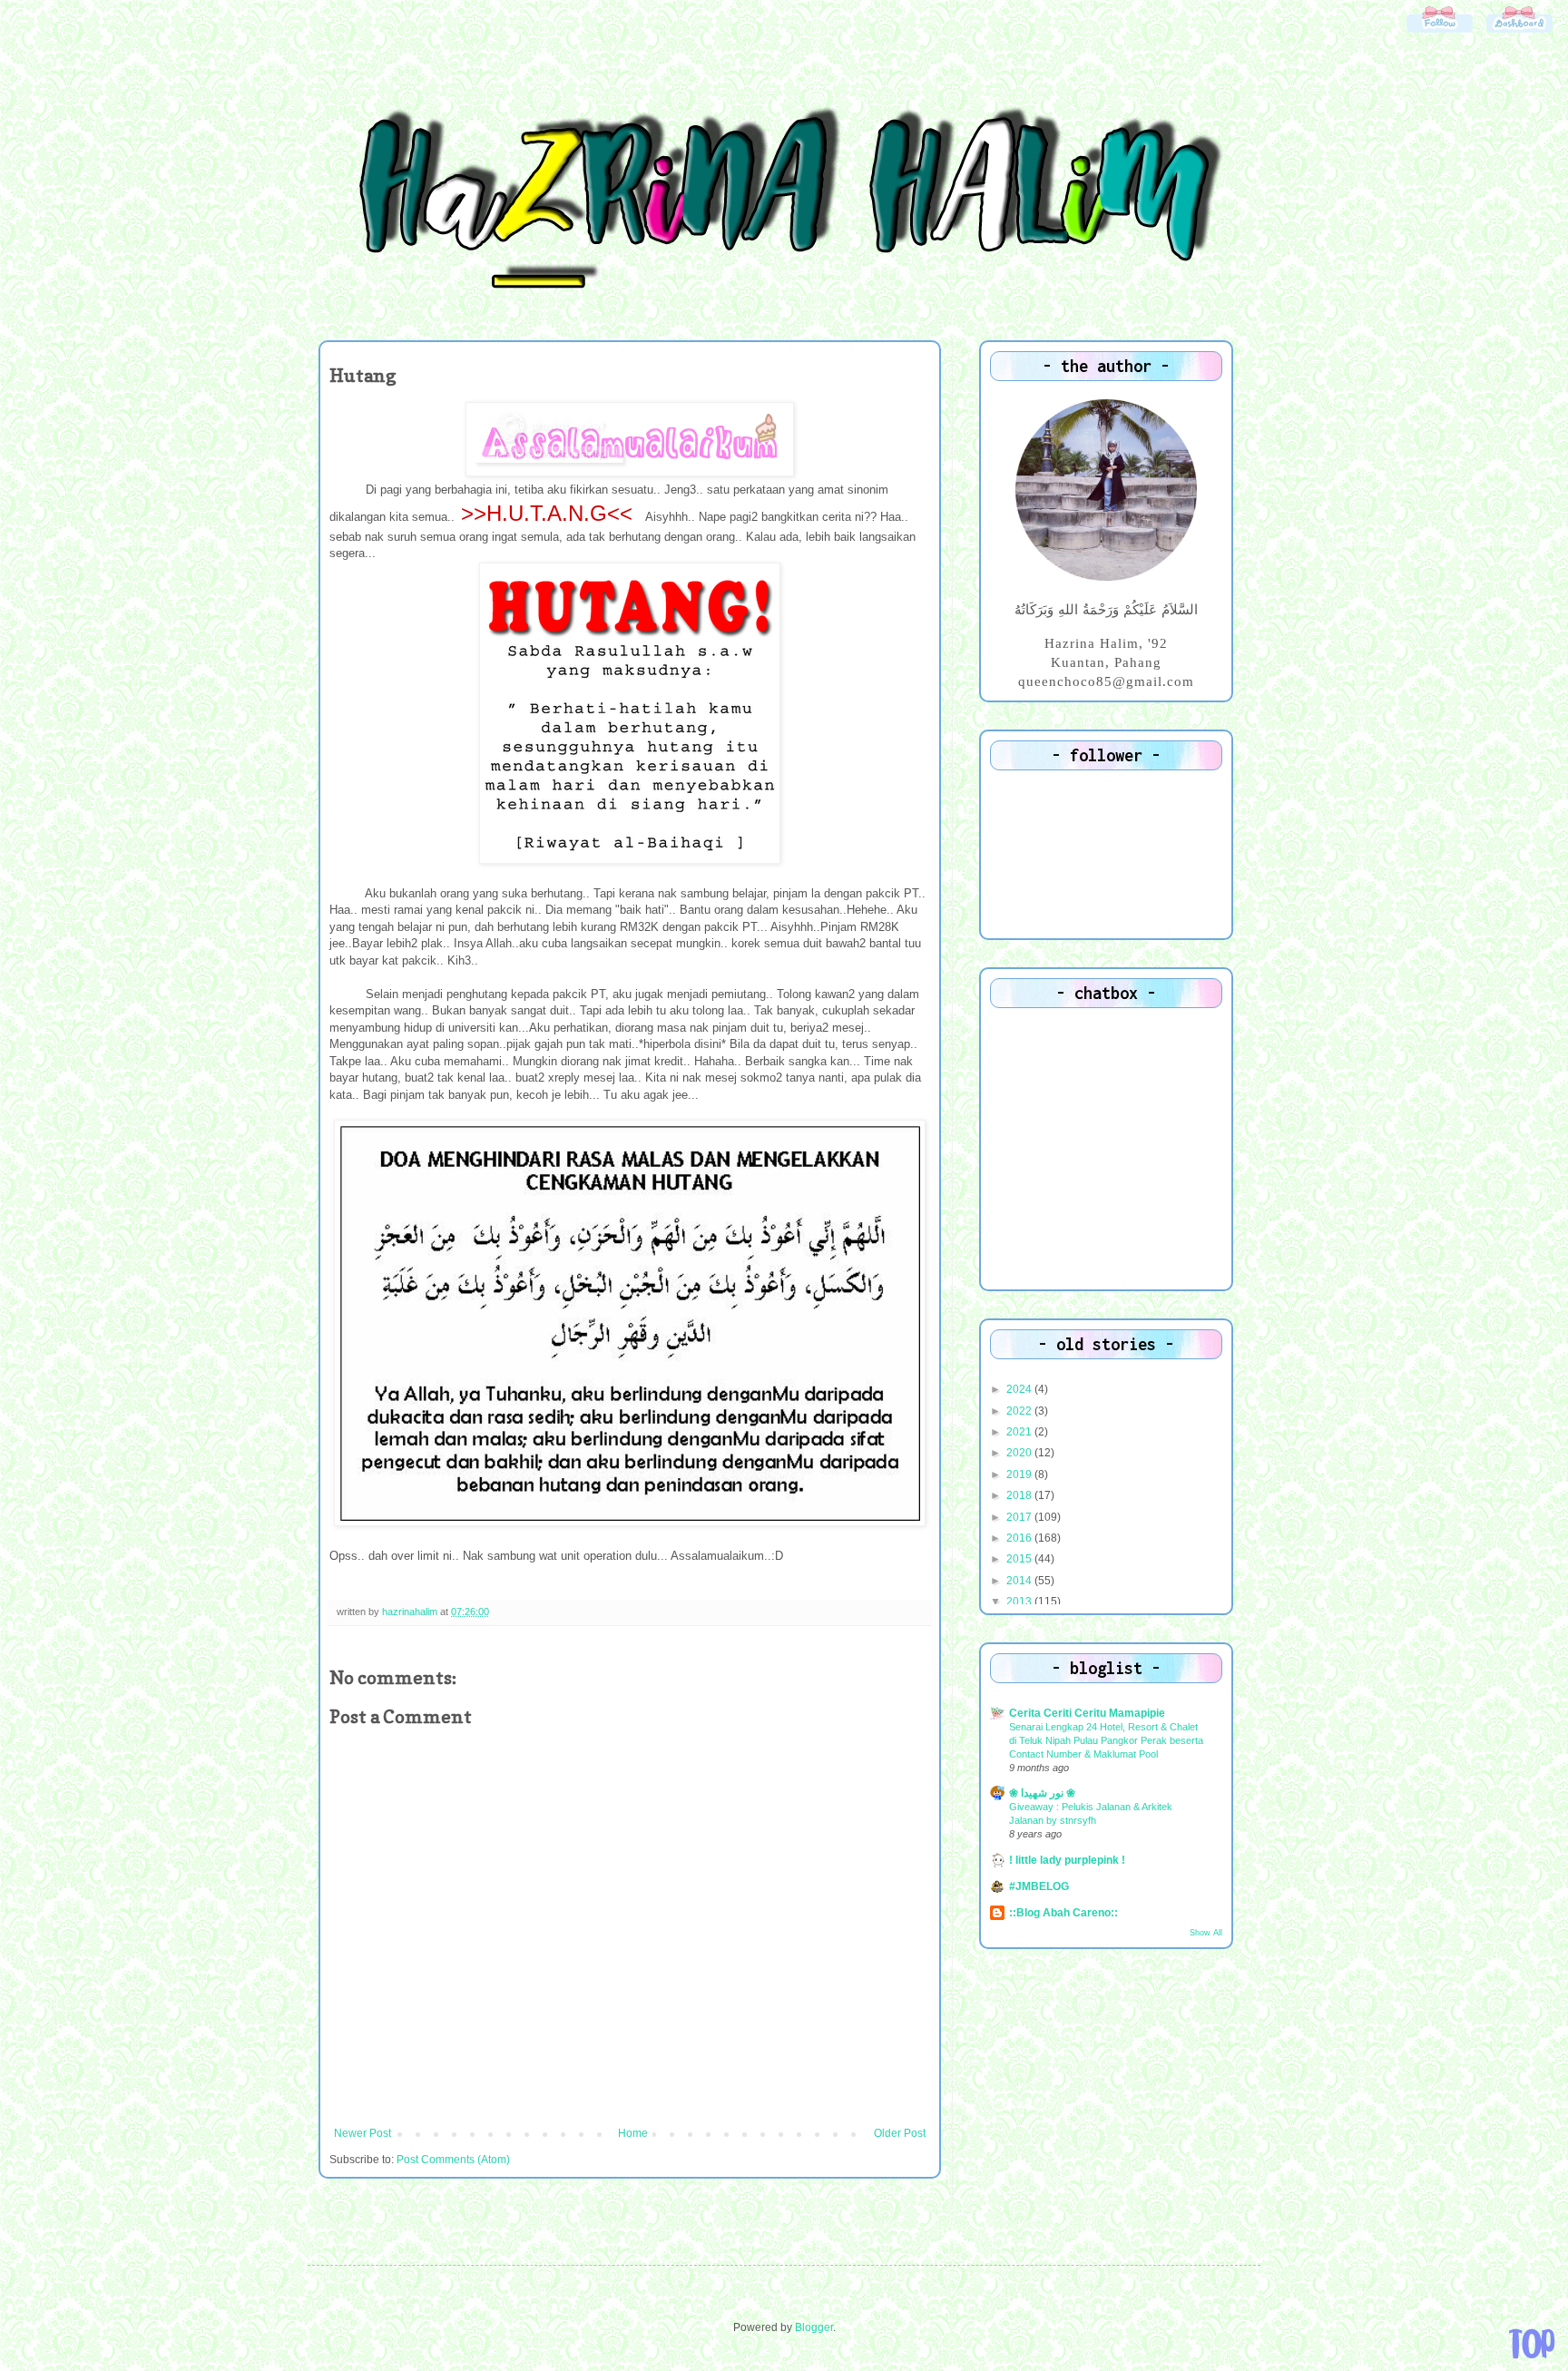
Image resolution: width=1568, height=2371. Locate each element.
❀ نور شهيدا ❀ (1042, 1793)
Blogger (814, 2327)
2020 (1020, 1453)
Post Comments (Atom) (453, 2160)
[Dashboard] (1519, 32)
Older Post (900, 2133)
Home (633, 2133)
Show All (1206, 1933)
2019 (1020, 1475)
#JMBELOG (1039, 1886)
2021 (1020, 1432)
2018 (1020, 1495)
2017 (1020, 1517)
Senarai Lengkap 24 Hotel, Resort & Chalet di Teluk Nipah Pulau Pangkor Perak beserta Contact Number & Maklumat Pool (1106, 1740)
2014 (1020, 1581)
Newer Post (363, 2133)
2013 (1020, 1602)
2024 (1020, 1389)
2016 (1020, 1538)
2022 (1020, 1411)
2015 (1020, 1559)
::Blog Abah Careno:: (1063, 1913)
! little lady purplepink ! (1067, 1860)
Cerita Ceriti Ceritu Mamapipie (1087, 1713)
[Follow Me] (1439, 32)
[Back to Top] (1532, 2344)
